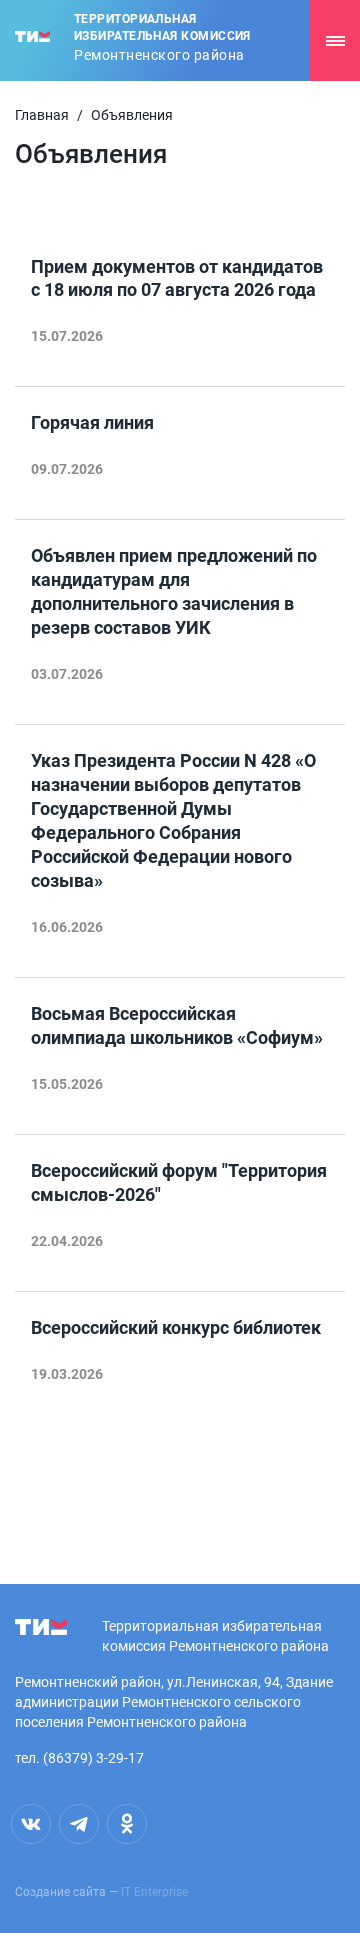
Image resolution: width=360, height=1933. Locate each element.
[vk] (31, 1824)
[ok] (127, 1824)
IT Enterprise (154, 1892)
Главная (42, 115)
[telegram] (79, 1824)
